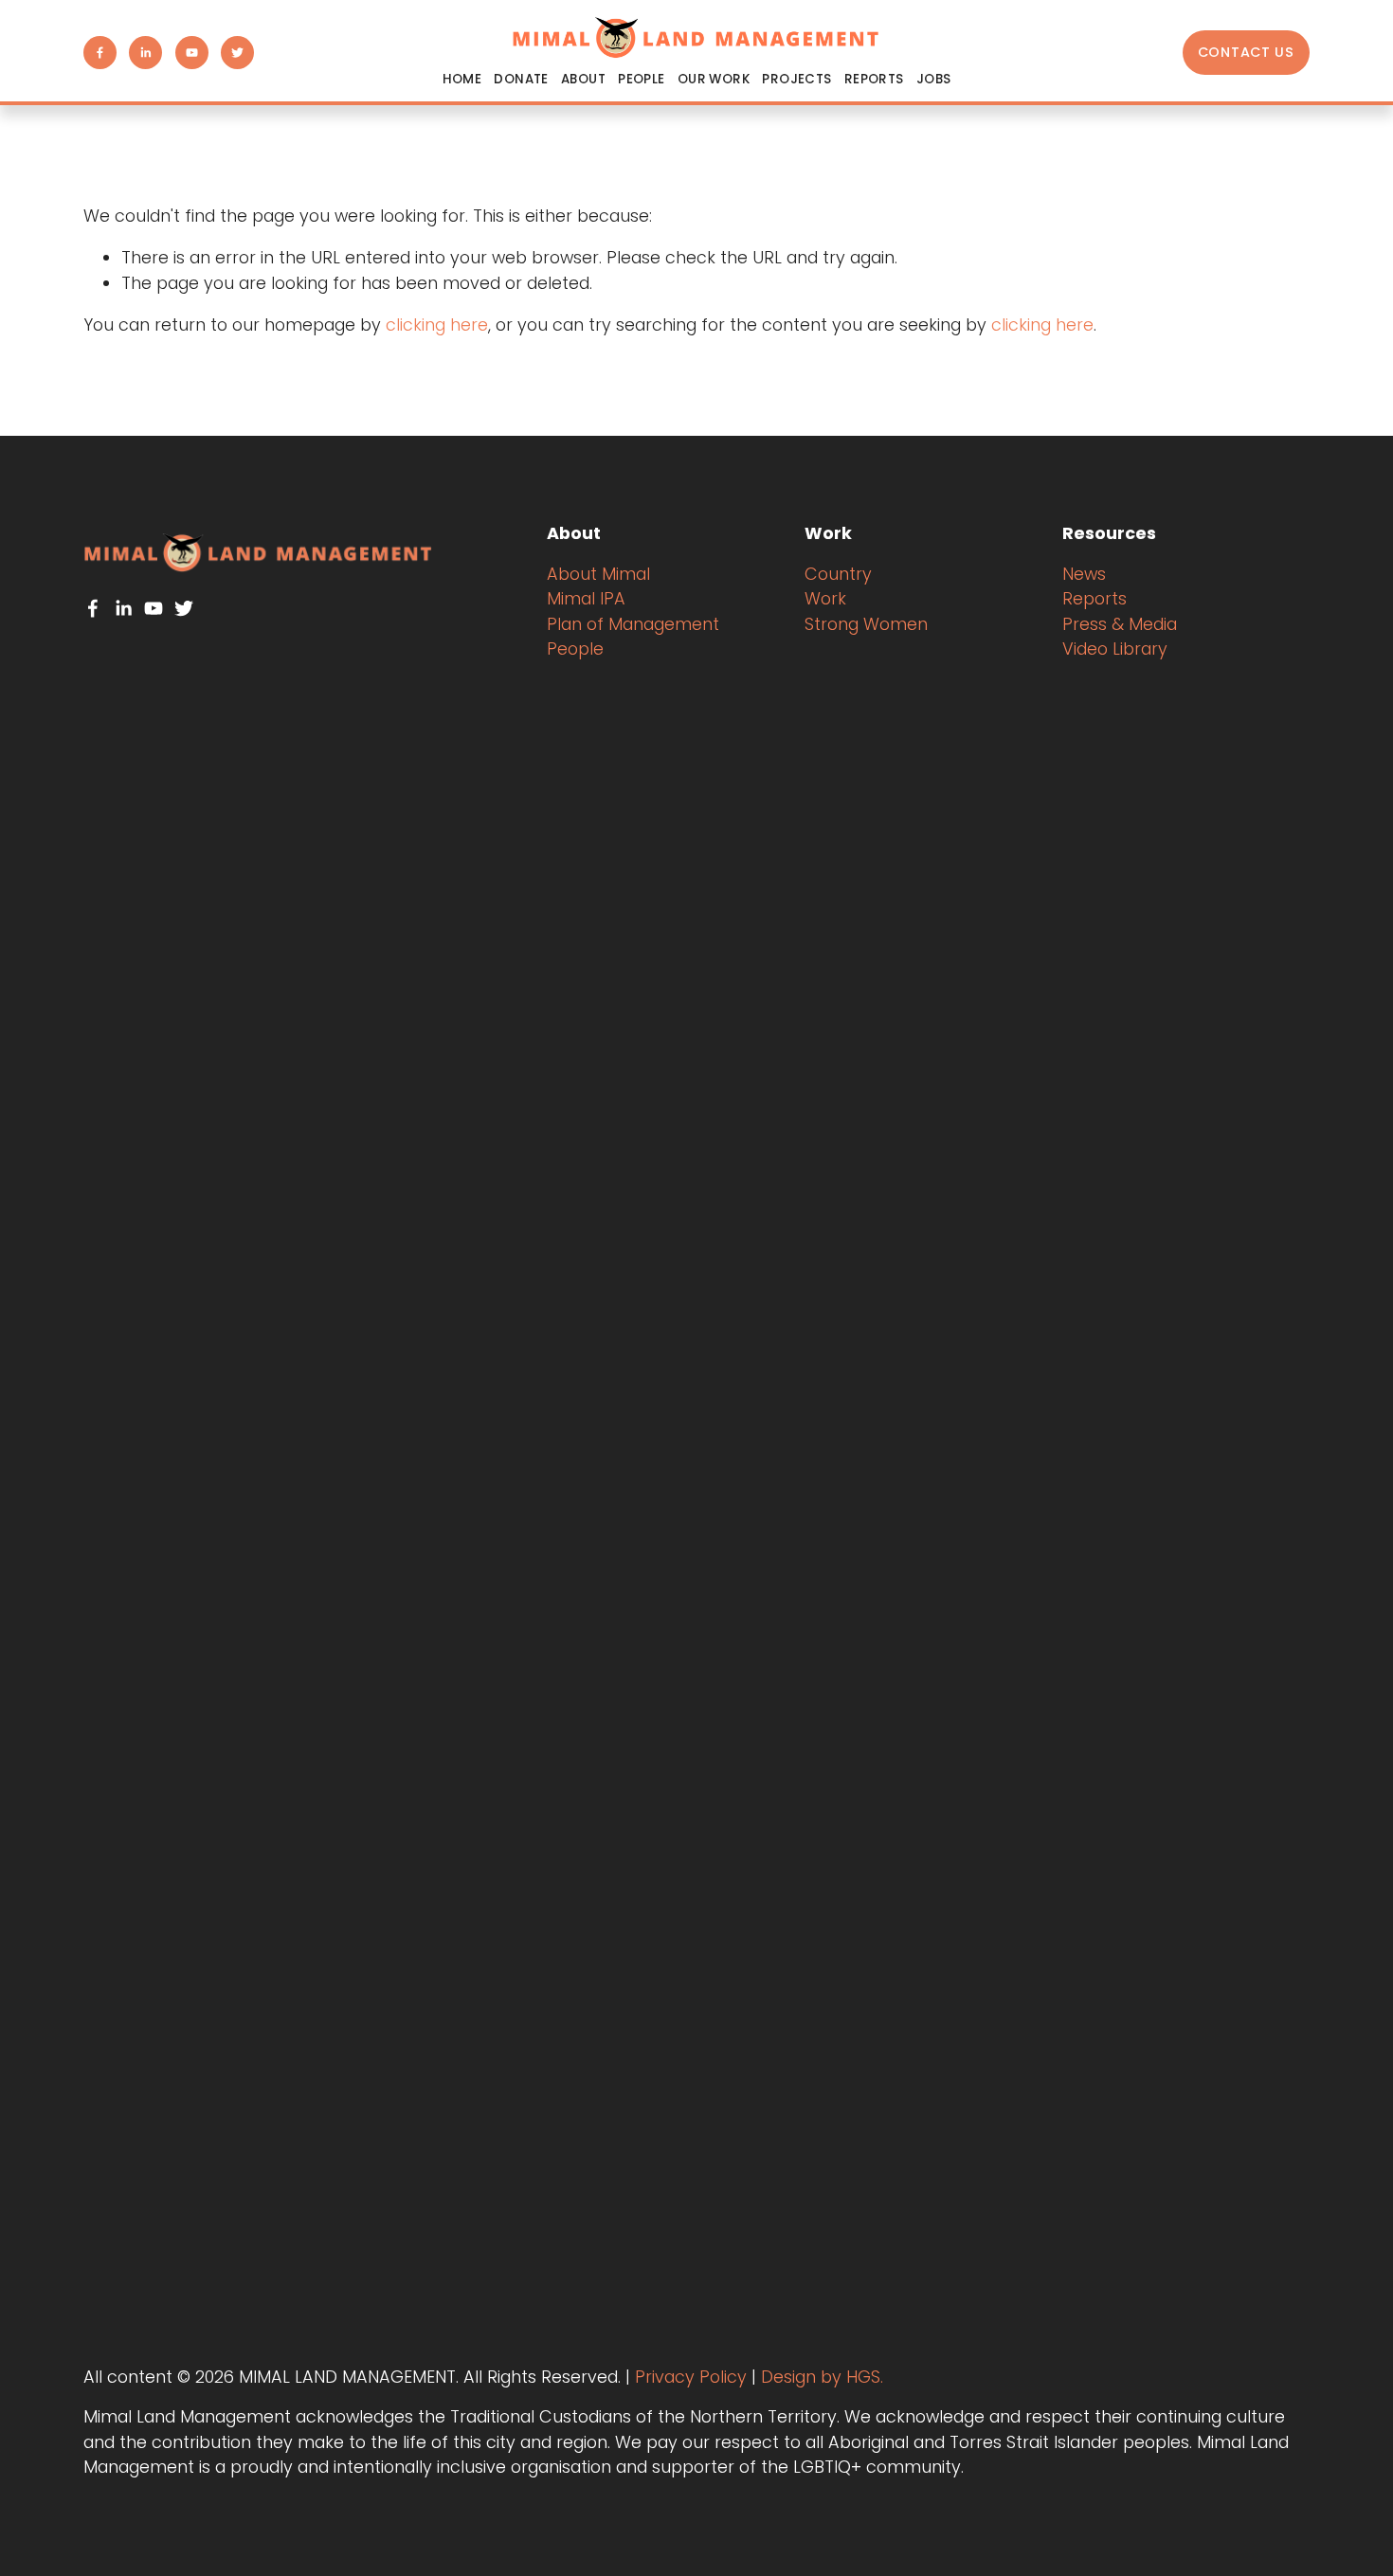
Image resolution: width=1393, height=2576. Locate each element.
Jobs (934, 79)
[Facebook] (100, 53)
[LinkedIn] (145, 53)
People (575, 649)
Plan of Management (633, 624)
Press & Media (1120, 624)
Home (462, 79)
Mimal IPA (586, 598)
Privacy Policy (691, 2377)
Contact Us (1246, 52)
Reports (874, 79)
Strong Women (866, 624)
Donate (521, 79)
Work (825, 598)
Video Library (1115, 649)
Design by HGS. (822, 2377)
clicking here (437, 324)
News (1084, 574)
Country (838, 574)
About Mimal (598, 574)
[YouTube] (192, 53)
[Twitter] (237, 53)
